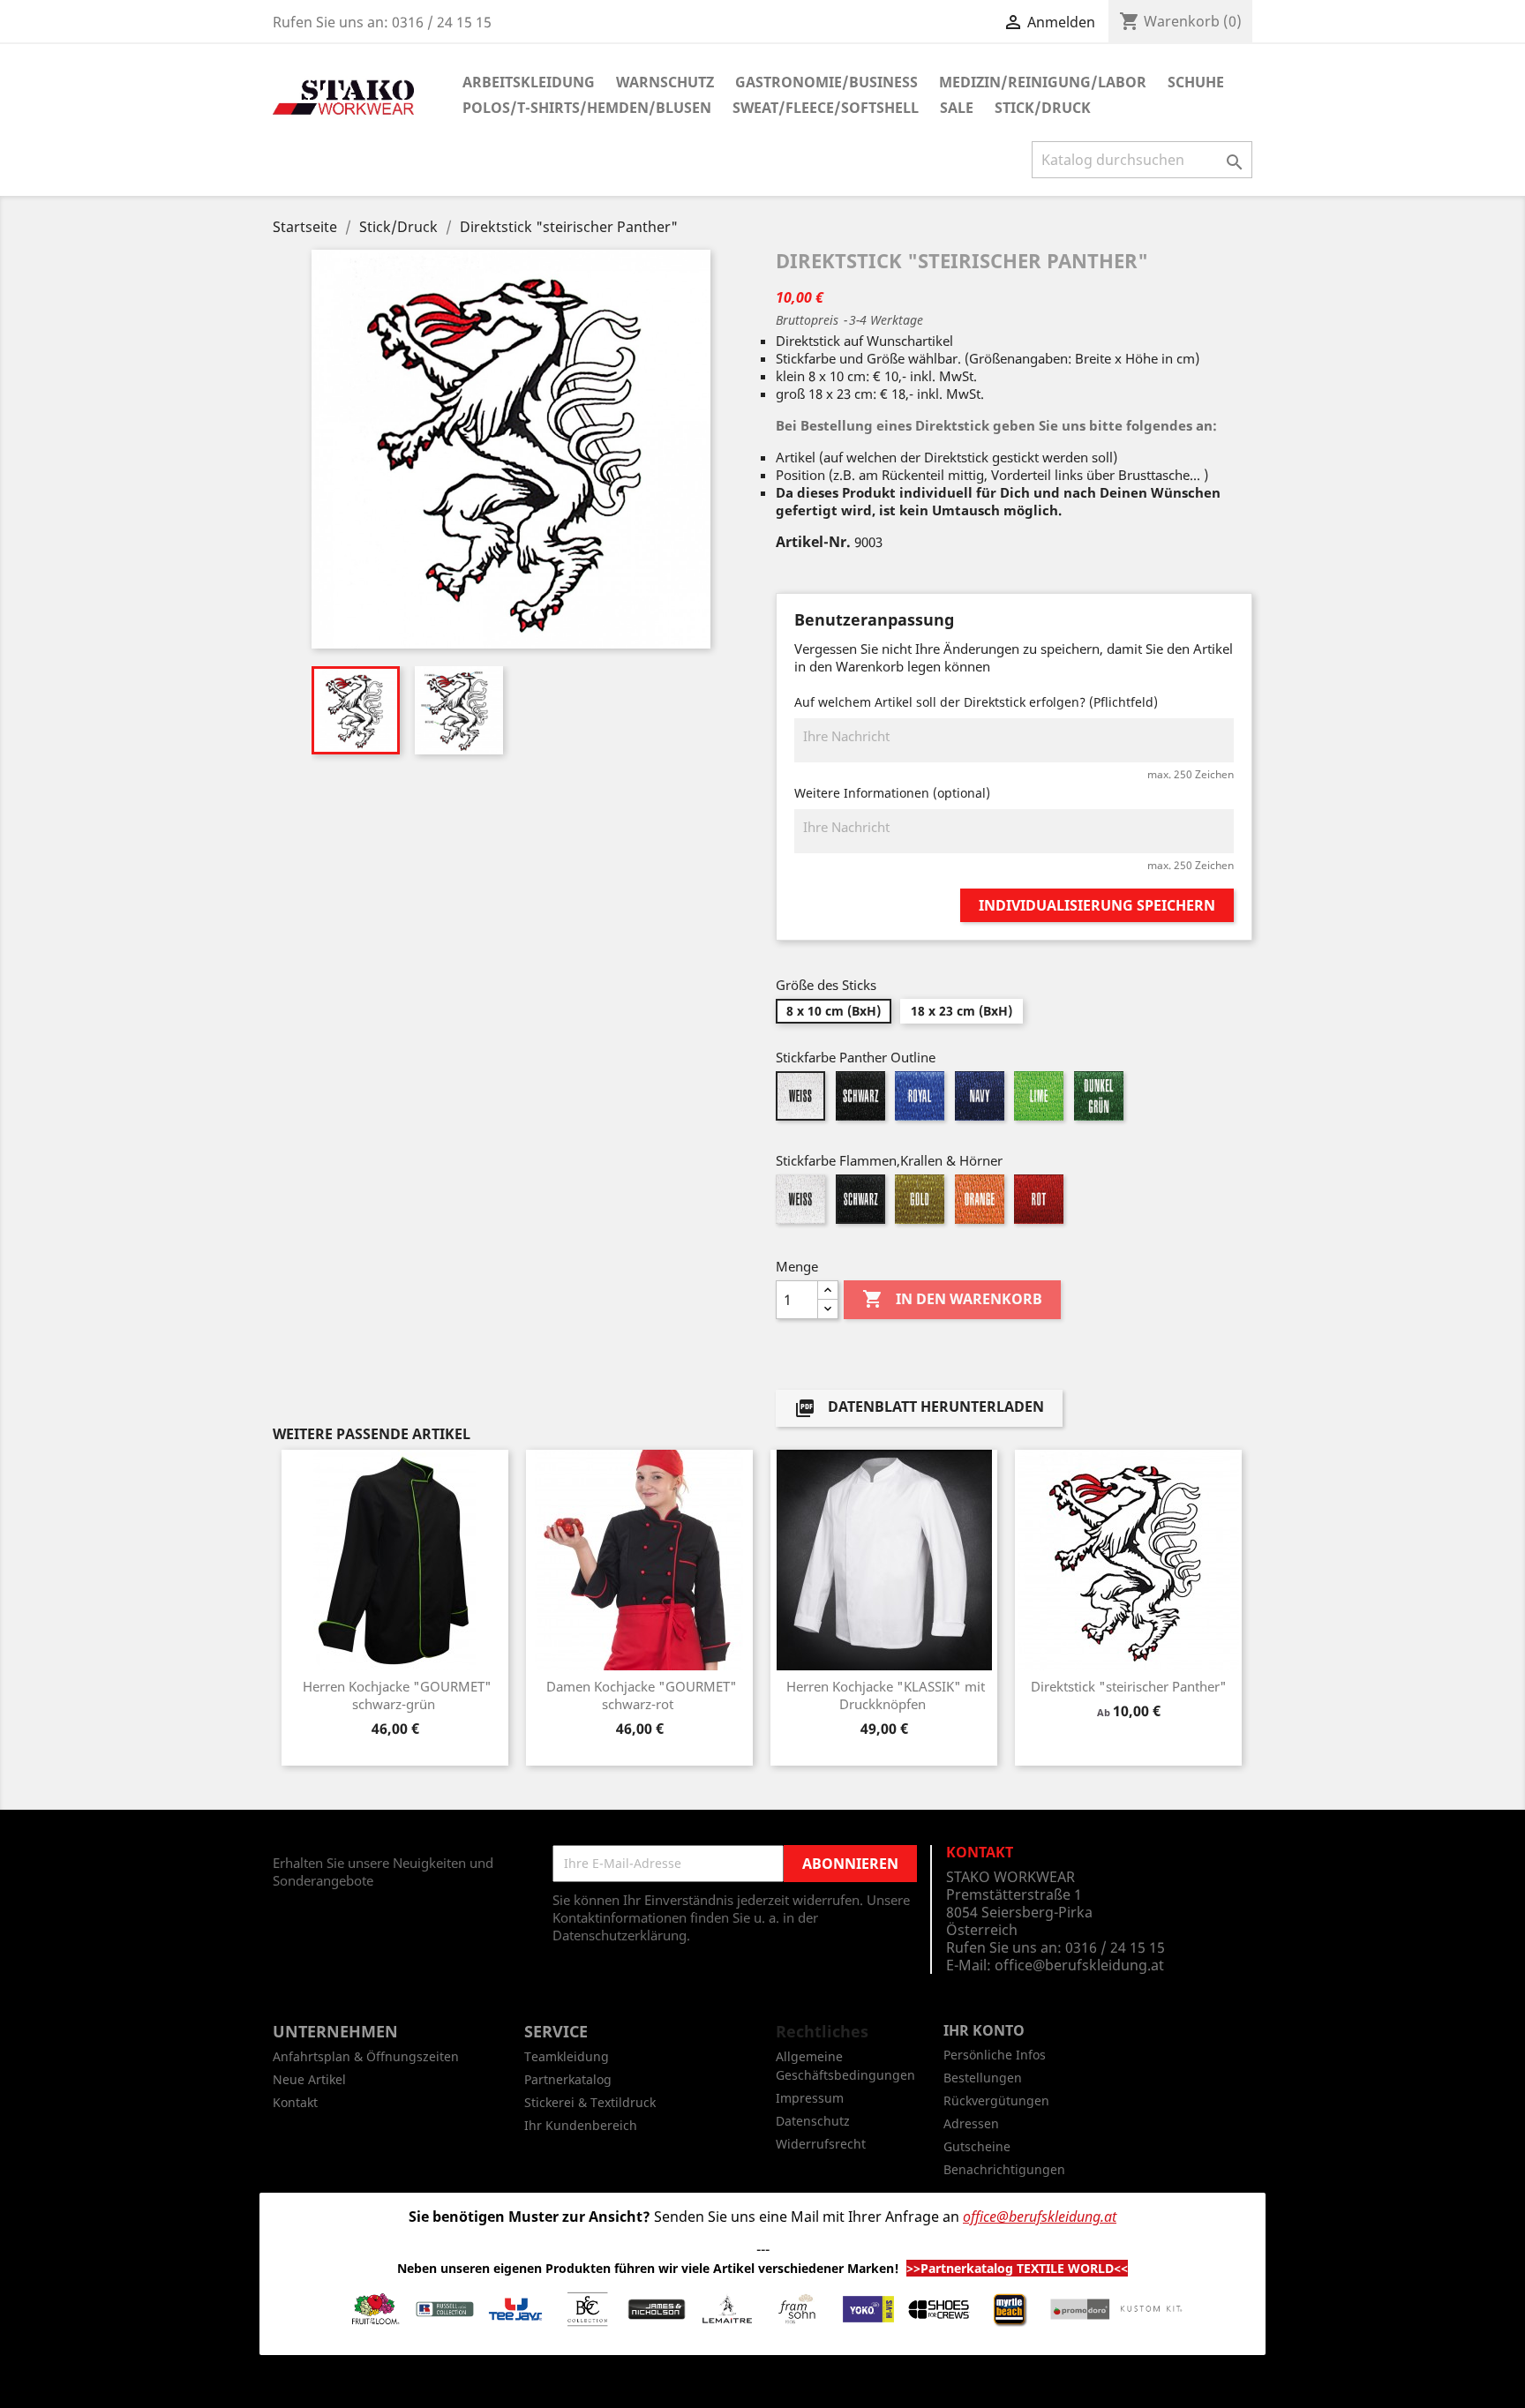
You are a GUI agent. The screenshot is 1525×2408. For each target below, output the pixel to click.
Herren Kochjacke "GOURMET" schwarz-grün (397, 1695)
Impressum (810, 2098)
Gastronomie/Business (826, 82)
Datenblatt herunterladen (919, 1409)
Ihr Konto (984, 2030)
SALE (957, 108)
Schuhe (1196, 82)
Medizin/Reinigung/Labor (1043, 82)
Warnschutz (665, 82)
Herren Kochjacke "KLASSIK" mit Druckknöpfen (886, 1695)
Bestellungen (983, 2078)
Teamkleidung (567, 2056)
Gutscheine (977, 2146)
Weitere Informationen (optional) (892, 793)
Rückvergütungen (996, 2100)
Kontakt (295, 2102)
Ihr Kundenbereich (581, 2125)
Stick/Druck (1043, 108)
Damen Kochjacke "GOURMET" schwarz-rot (642, 1695)
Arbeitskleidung (529, 82)
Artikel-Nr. (813, 542)
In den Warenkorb (952, 1299)
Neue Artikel (309, 2079)
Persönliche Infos (995, 2055)
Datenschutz (813, 2121)
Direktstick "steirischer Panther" (1129, 1686)
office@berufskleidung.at (1079, 1965)
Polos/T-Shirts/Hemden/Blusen (587, 108)
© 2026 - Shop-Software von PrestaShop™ (762, 2385)
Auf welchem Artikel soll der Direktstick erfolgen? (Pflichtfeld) (976, 702)
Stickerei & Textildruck (590, 2102)
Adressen (971, 2123)
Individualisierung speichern (1097, 905)
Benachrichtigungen (1004, 2169)
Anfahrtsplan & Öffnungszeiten (366, 2056)
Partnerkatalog (568, 2079)
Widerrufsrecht (821, 2144)
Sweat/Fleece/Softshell (826, 108)
